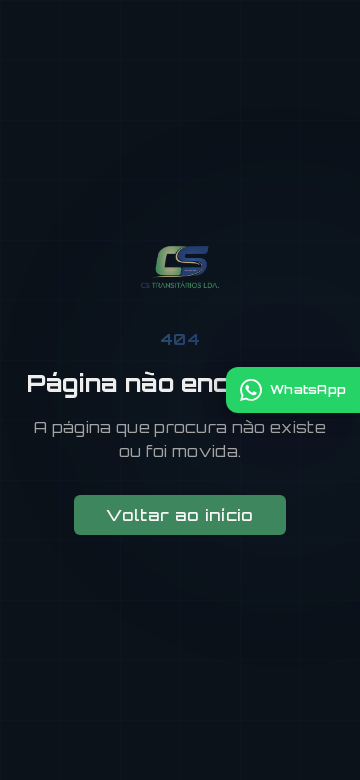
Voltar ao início (179, 515)
